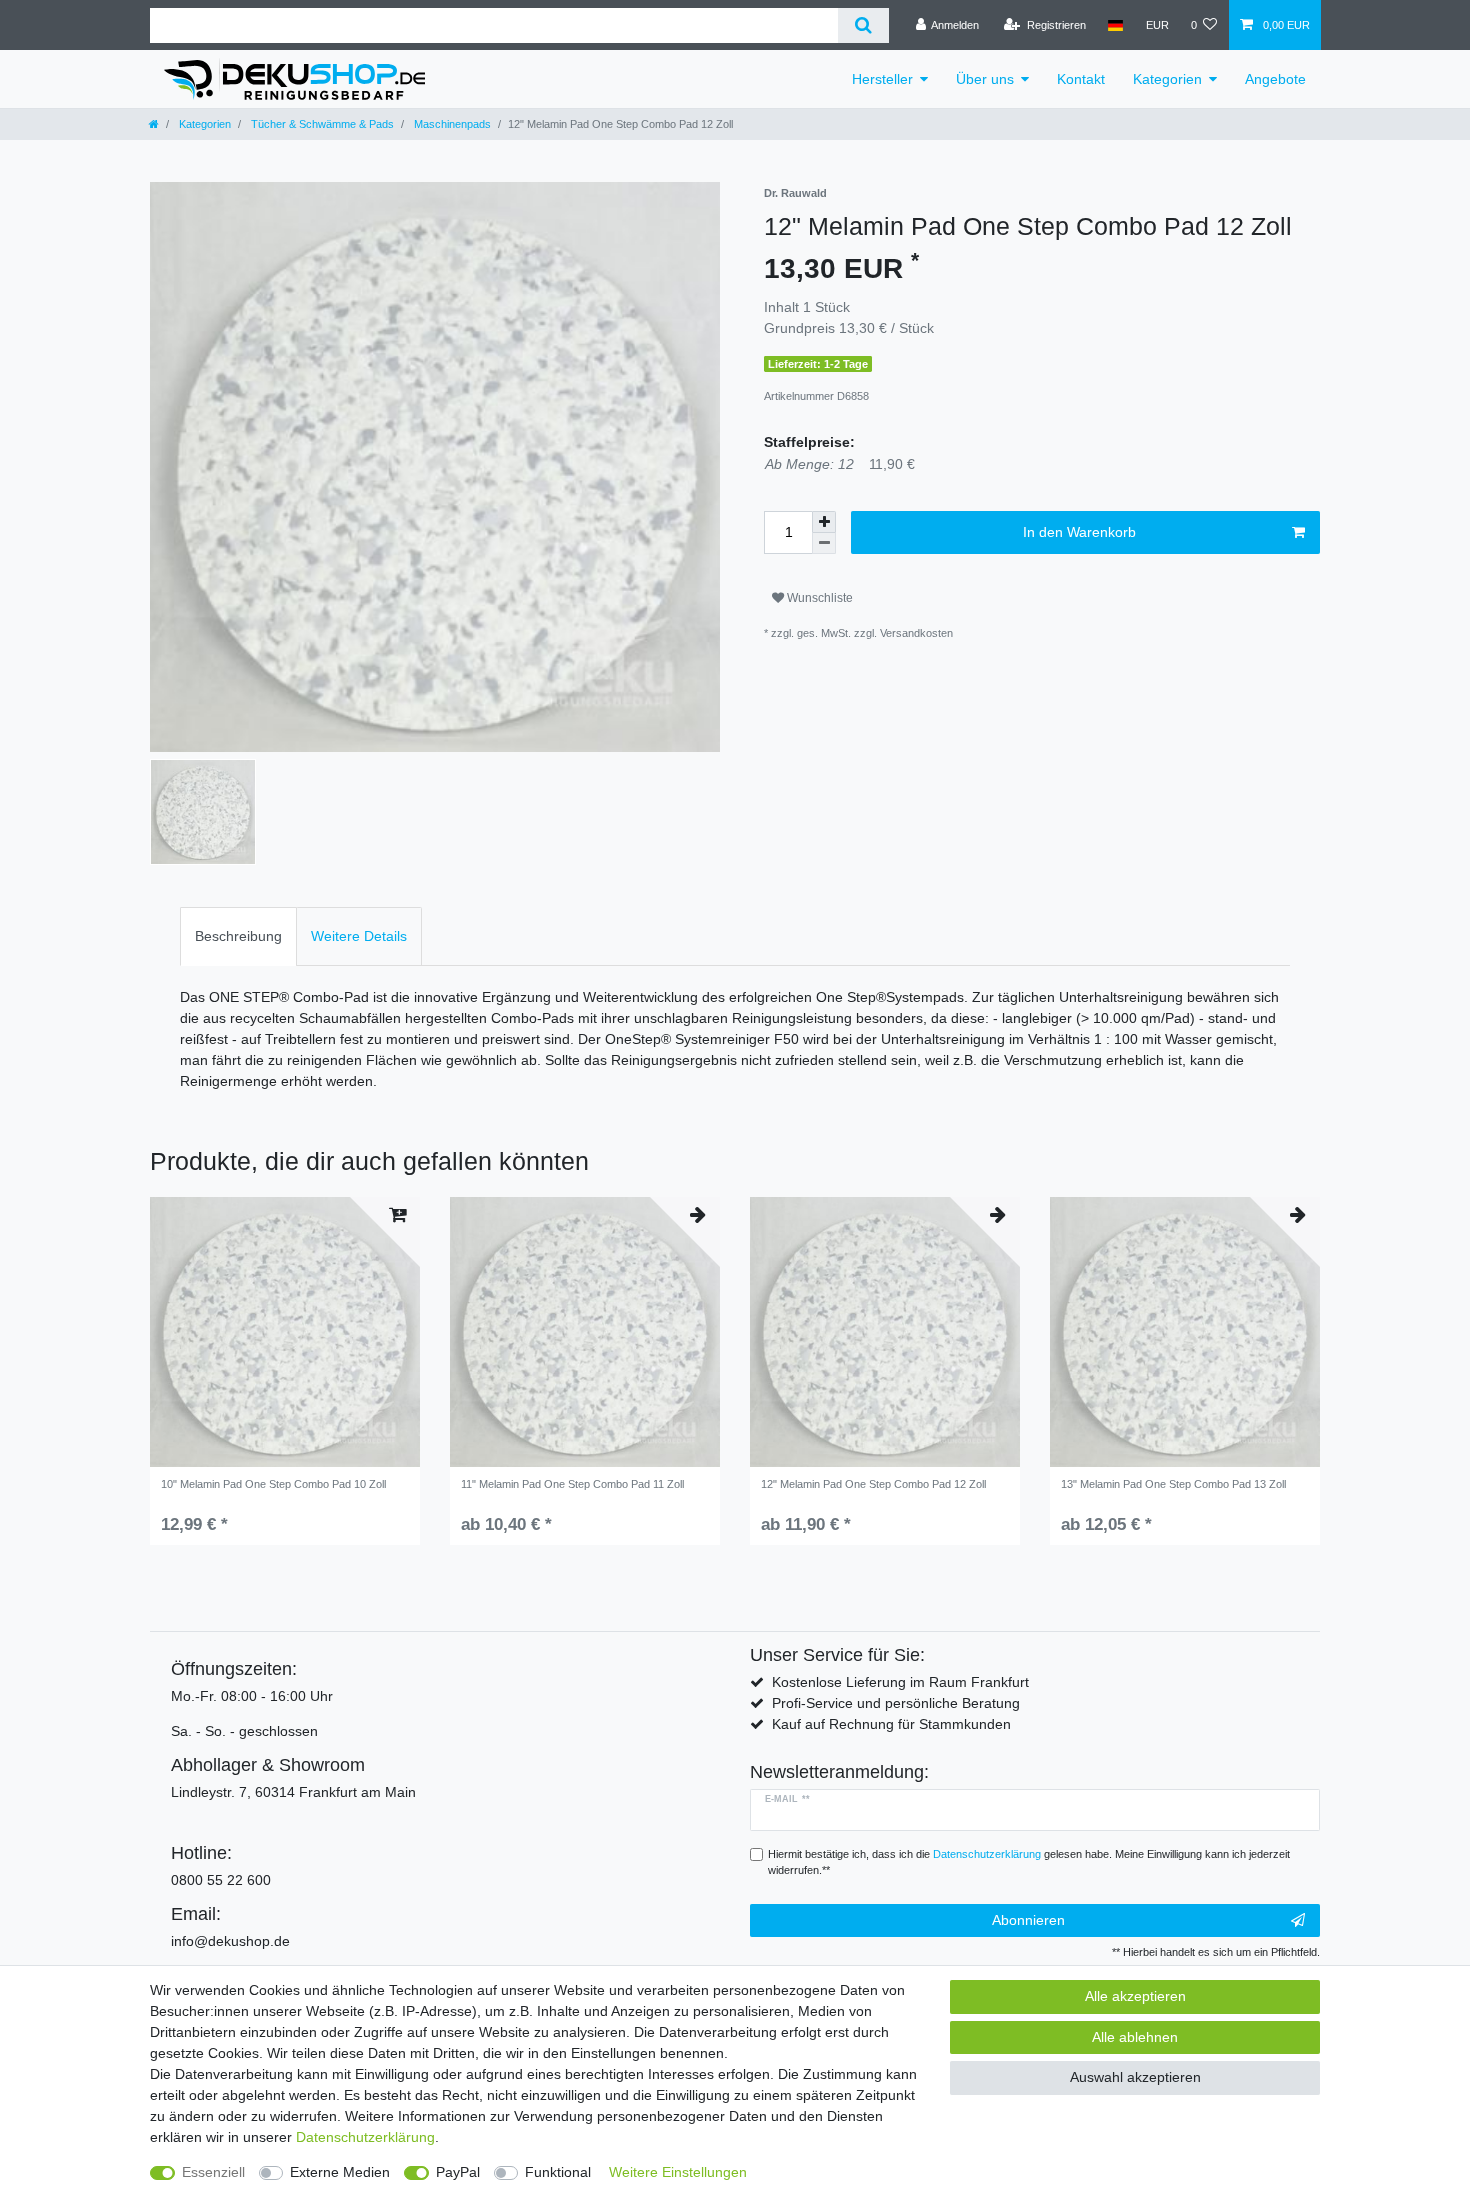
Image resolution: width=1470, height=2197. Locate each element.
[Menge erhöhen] (824, 522)
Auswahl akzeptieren (1135, 2077)
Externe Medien (340, 2172)
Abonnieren (1028, 1920)
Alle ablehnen (1135, 2037)
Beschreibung (238, 936)
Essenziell (213, 2172)
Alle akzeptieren (1135, 1996)
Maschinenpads (451, 124)
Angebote (1275, 79)
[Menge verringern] (824, 543)
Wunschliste (818, 598)
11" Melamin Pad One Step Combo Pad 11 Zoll (572, 1484)
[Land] (1115, 25)
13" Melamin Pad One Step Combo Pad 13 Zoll (1173, 1484)
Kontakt (1081, 79)
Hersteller (882, 79)
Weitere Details (359, 936)
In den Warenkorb (1079, 532)
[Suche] (863, 25)
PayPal (458, 2172)
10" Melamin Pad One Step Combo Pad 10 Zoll (273, 1484)
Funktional (558, 2172)
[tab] (238, 936)
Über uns (985, 79)
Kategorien (1167, 79)
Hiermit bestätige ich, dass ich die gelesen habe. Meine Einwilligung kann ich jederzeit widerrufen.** (1029, 1862)
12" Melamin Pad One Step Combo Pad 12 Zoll (873, 1484)
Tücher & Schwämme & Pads (321, 124)
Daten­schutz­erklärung (365, 2137)
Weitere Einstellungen (678, 2172)
